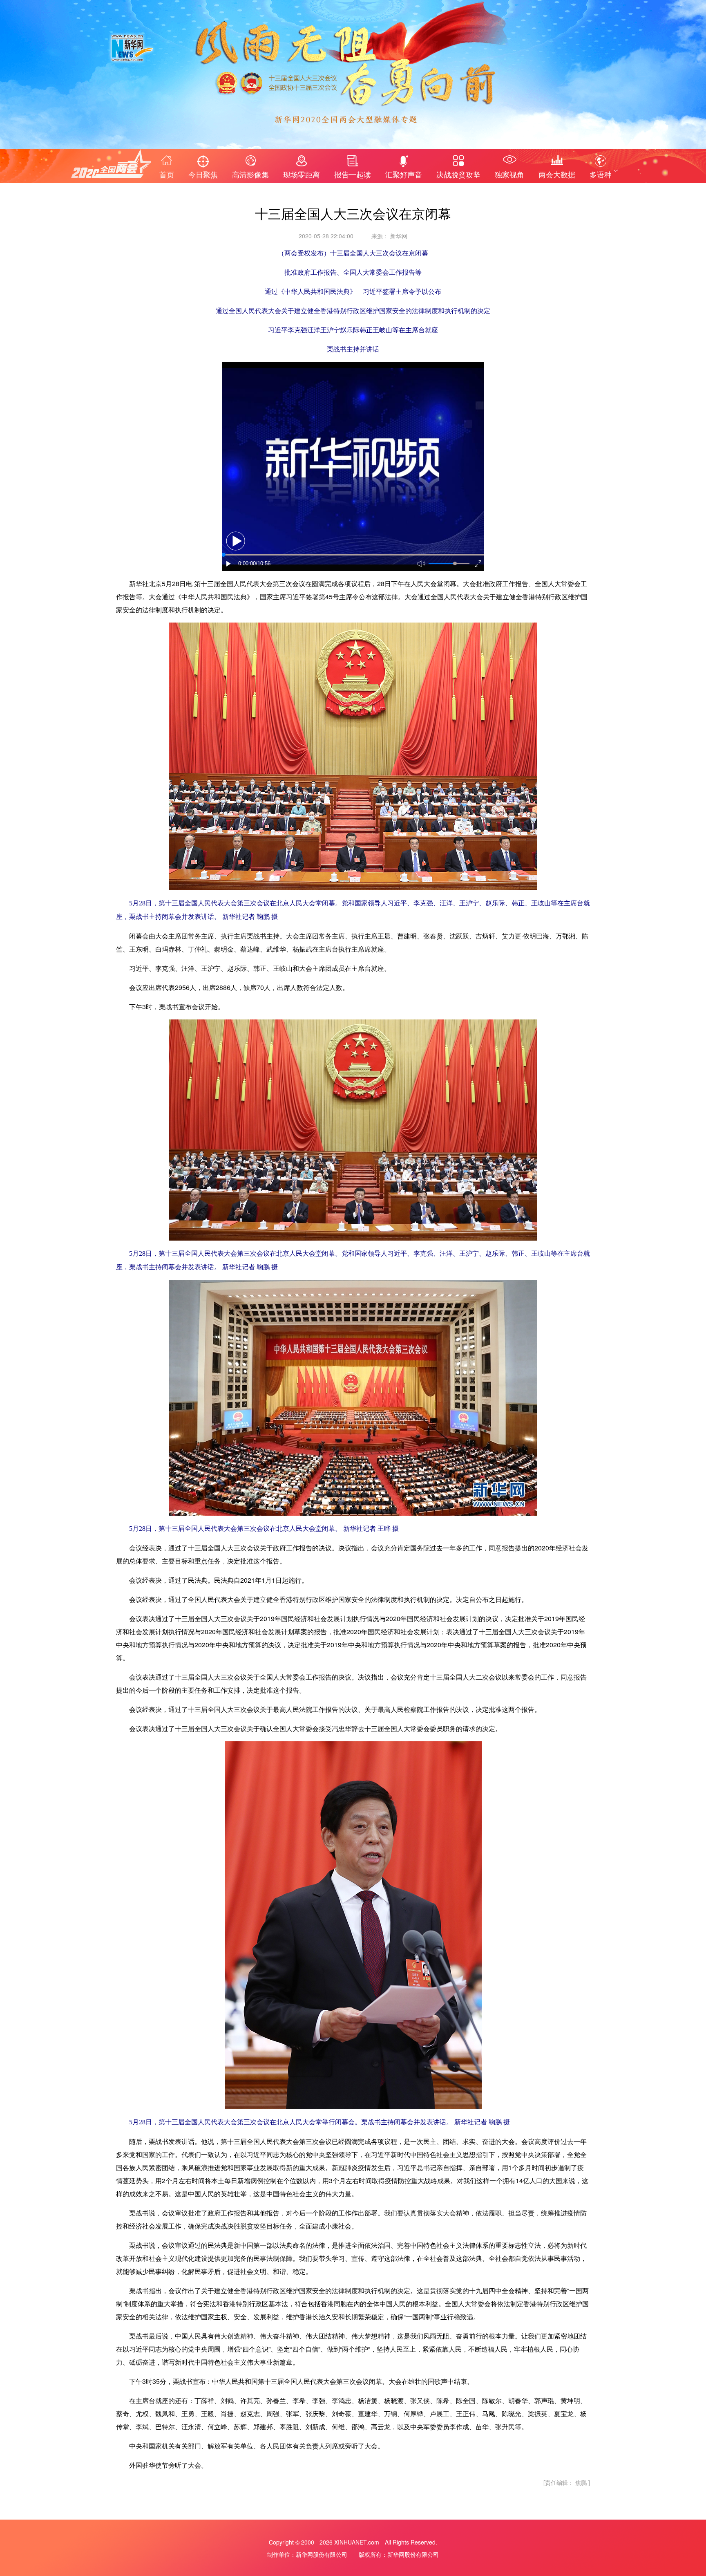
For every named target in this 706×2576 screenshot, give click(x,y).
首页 (167, 174)
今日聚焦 (203, 174)
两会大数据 (557, 174)
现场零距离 (302, 174)
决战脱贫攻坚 (458, 174)
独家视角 (509, 174)
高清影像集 (250, 174)
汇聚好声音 (404, 174)
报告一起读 (353, 174)
